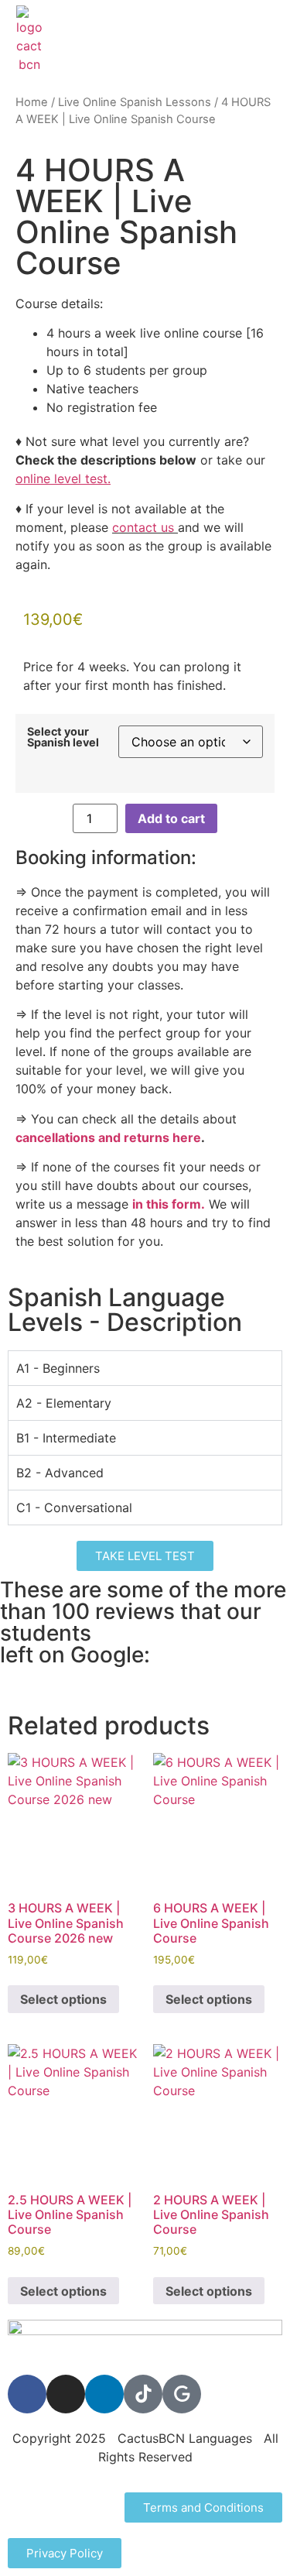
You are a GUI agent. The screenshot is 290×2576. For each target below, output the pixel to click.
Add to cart (171, 818)
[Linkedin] (104, 2394)
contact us (143, 527)
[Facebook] (27, 2394)
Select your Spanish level (63, 737)
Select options (63, 1999)
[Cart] (267, 39)
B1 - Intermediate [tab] (66, 1438)
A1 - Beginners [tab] (58, 1368)
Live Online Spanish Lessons (135, 102)
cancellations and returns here (108, 1137)
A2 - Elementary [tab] (64, 1403)
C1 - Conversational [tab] (74, 1508)
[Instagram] (66, 2394)
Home (32, 102)
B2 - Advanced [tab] (60, 1473)
